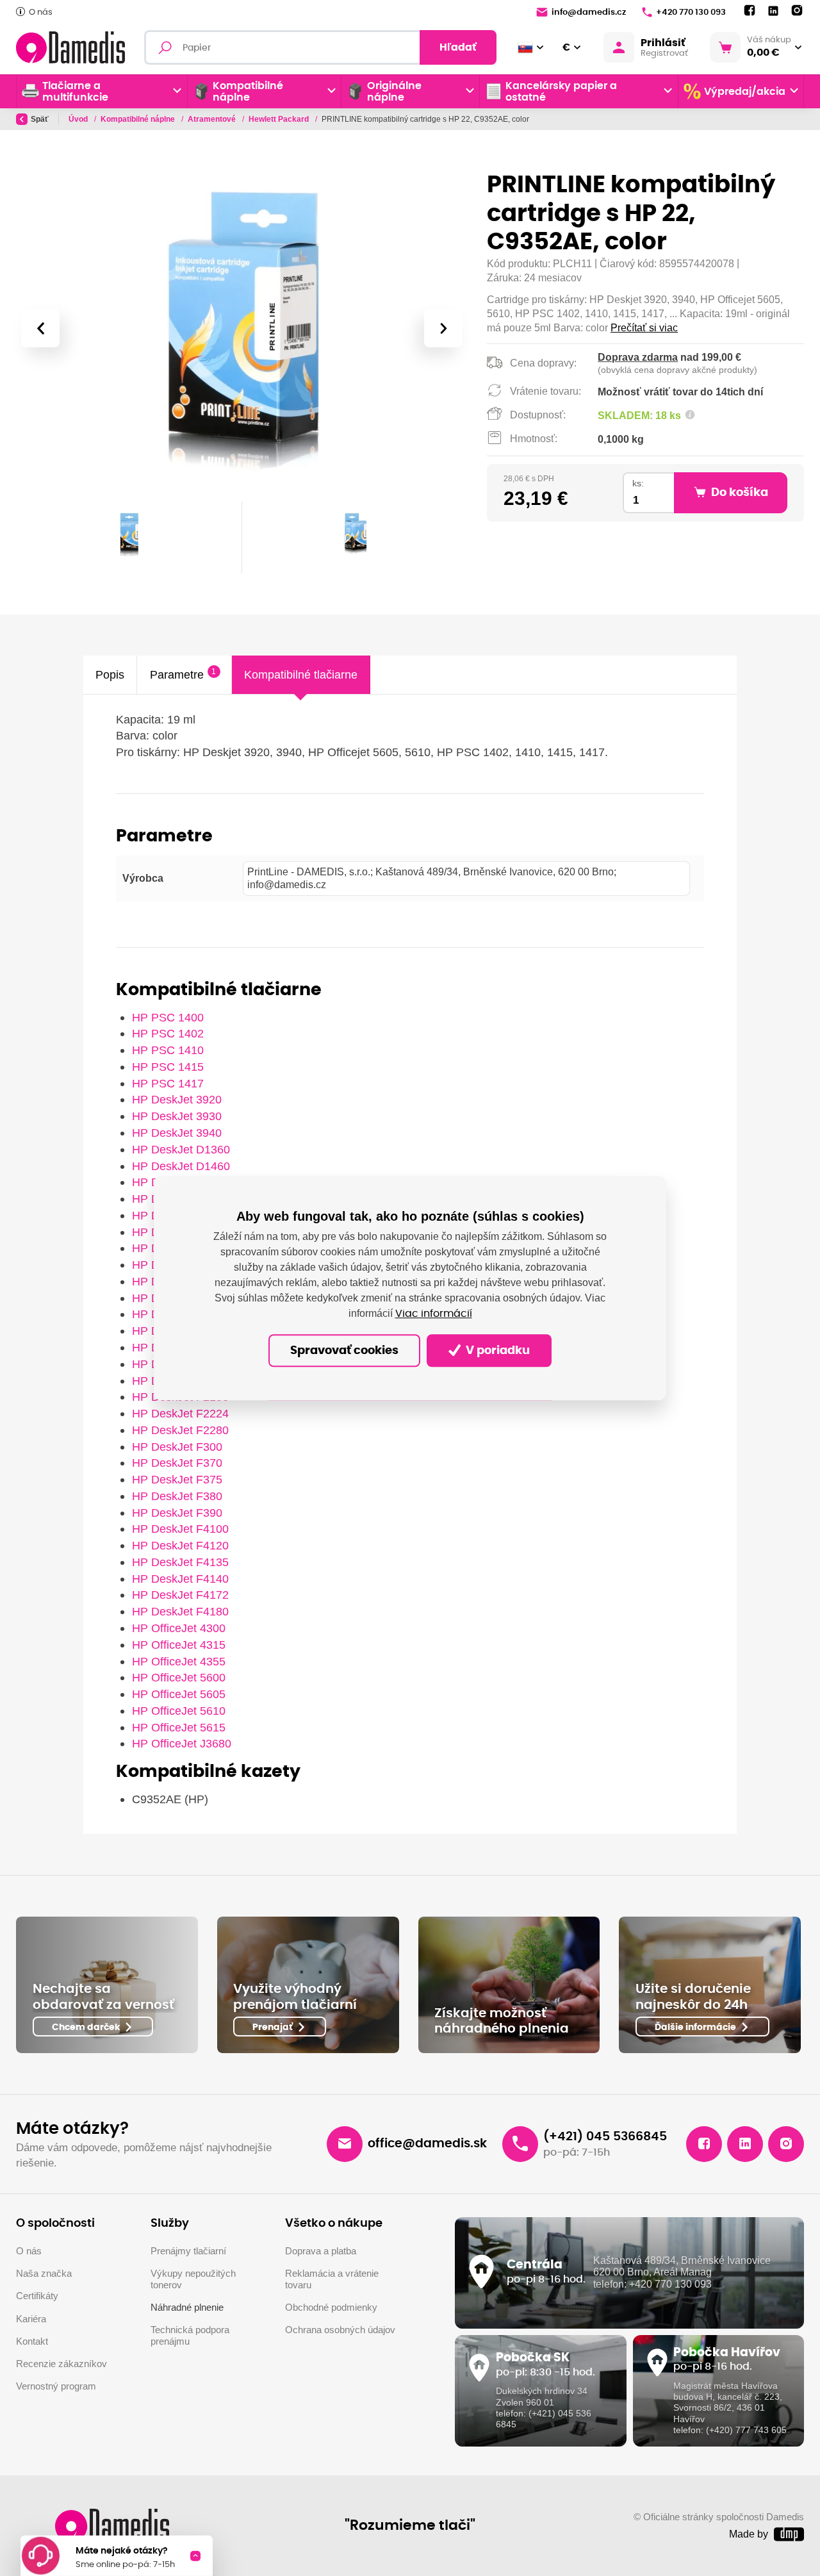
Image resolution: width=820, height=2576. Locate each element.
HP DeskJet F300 (177, 1447)
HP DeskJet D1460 (181, 1166)
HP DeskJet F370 (177, 1463)
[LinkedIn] (773, 11)
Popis (110, 674)
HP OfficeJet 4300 (179, 1628)
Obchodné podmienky (331, 2308)
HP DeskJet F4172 (180, 1595)
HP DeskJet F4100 (180, 1529)
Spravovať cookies (344, 1351)
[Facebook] (750, 11)
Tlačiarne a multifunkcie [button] (75, 92)
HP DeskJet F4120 (180, 1545)
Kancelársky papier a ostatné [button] (561, 92)
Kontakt (32, 2341)
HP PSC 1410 (168, 1050)
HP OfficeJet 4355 (179, 1661)
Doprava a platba (321, 2251)
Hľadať (458, 47)
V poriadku (496, 1351)
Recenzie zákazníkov (61, 2364)
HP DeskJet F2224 (180, 1413)
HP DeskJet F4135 (180, 1562)
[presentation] (40, 328)
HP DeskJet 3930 (177, 1116)
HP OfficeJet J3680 (182, 1743)
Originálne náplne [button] (394, 92)
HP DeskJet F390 (177, 1513)
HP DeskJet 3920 (177, 1099)
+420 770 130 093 (691, 12)
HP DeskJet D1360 (181, 1149)
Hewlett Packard (280, 119)
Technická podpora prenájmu (190, 2336)
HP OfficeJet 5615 (179, 1727)
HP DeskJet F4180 (180, 1611)
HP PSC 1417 (168, 1083)
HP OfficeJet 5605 (179, 1694)
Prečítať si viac (644, 328)
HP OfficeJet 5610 (179, 1711)
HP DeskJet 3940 (177, 1133)
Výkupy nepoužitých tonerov (193, 2279)
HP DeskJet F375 (177, 1479)
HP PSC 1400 (168, 1017)
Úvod (79, 119)
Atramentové (213, 119)
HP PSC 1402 (168, 1033)
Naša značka (44, 2274)
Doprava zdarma (638, 357)
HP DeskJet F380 (177, 1496)
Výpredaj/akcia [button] (745, 92)
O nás (41, 12)
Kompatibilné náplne (139, 119)
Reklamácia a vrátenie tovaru (332, 2279)
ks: (638, 483)
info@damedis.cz (589, 12)
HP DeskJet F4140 (180, 1579)
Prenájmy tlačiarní (188, 2251)
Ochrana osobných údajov (340, 2330)
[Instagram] (797, 11)
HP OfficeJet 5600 (179, 1677)
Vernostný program (56, 2386)
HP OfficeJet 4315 (179, 1645)
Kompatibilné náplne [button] (248, 92)
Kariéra (31, 2319)
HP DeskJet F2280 (180, 1430)
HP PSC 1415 (168, 1067)
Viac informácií (434, 1314)
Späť (40, 119)
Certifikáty (37, 2296)
